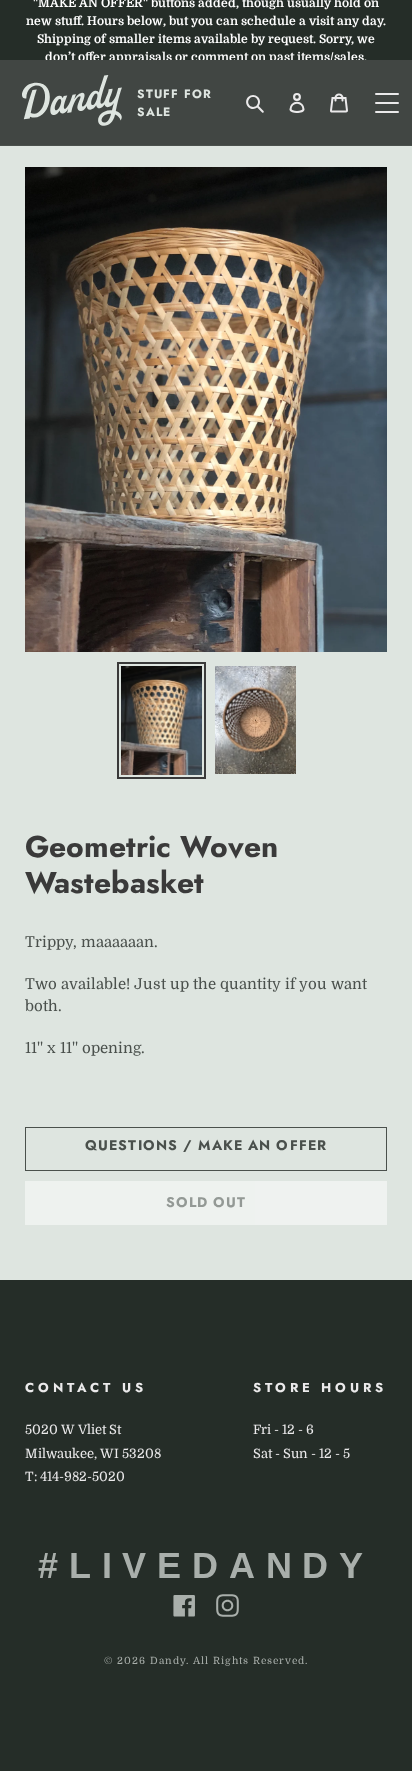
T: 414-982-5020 (75, 1476)
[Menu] (387, 103)
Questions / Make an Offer (206, 1145)
